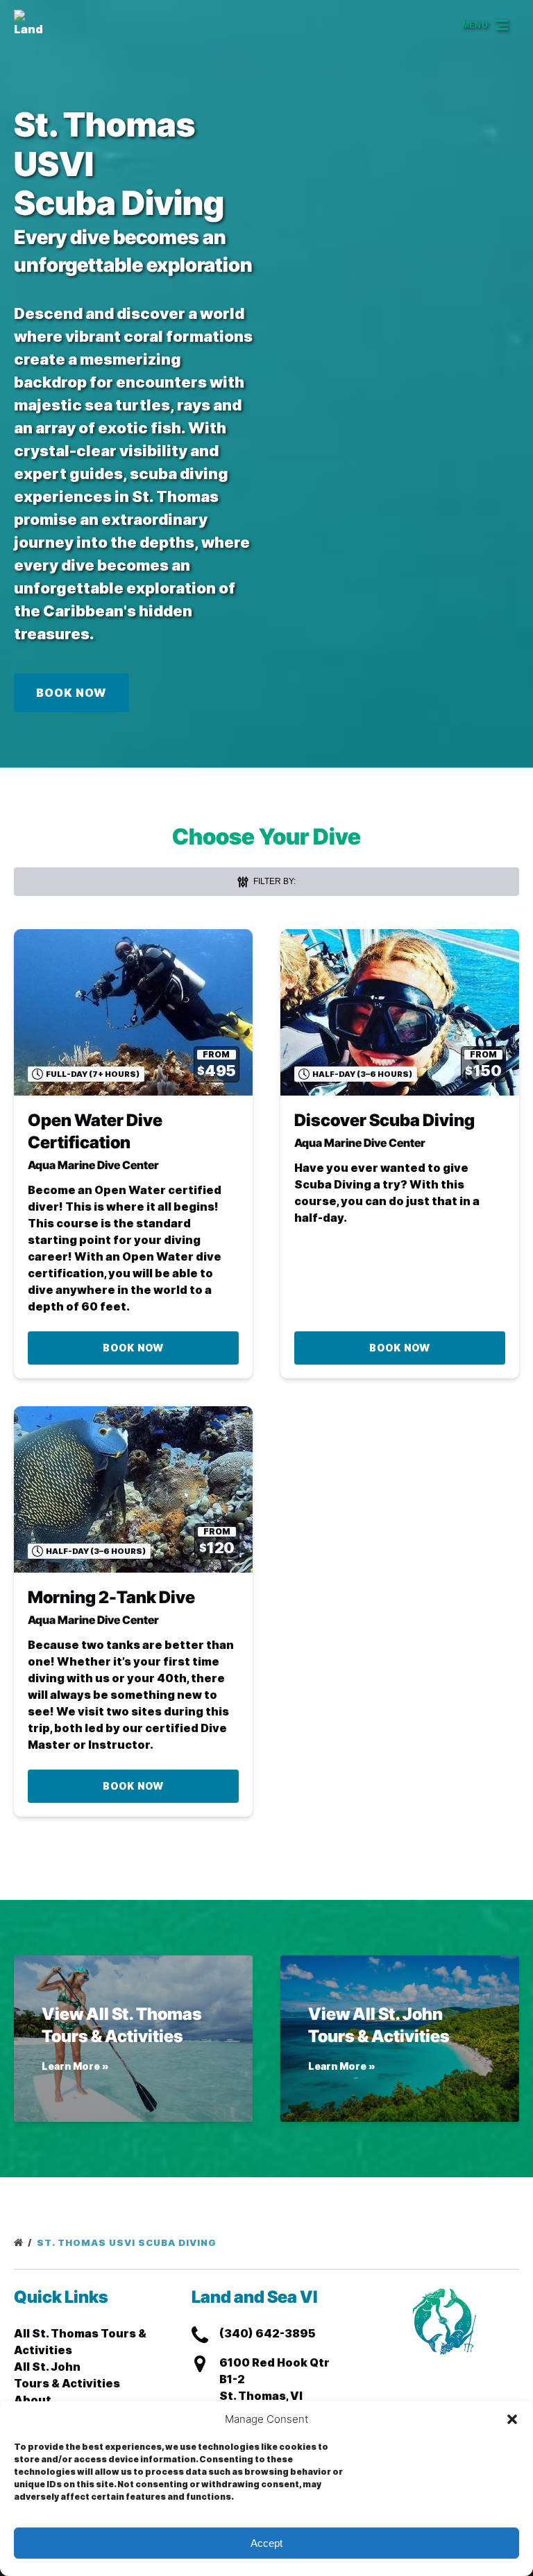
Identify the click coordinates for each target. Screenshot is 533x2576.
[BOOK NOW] (71, 654)
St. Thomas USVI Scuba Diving (128, 2242)
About (33, 2400)
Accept (266, 2543)
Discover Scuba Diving (384, 1120)
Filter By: (273, 881)
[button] (512, 2419)
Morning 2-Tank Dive (111, 1597)
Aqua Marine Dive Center (93, 1165)
